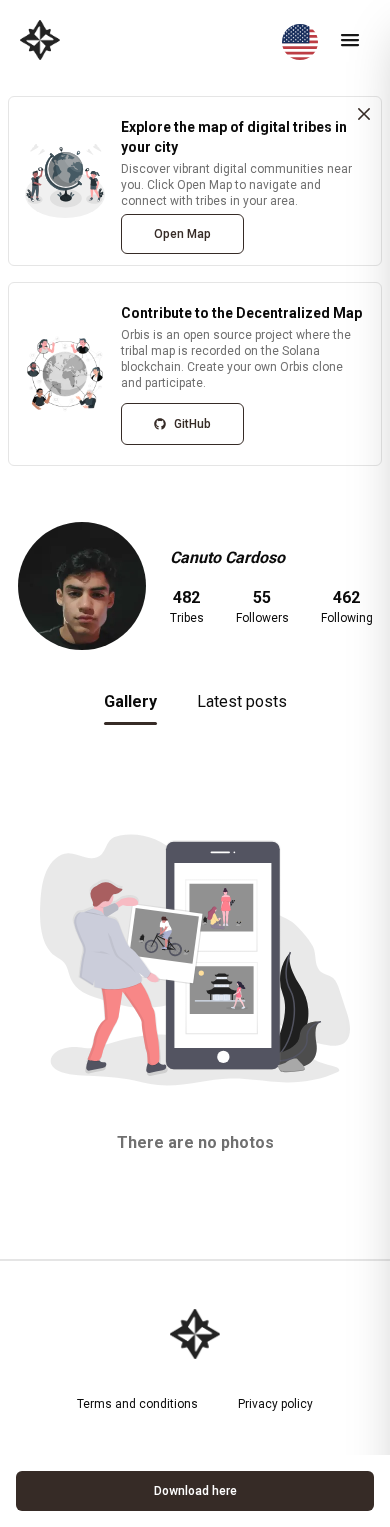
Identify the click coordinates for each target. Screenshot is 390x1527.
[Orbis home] (40, 40)
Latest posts (242, 701)
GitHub (192, 424)
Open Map (182, 234)
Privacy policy (275, 1404)
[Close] (364, 114)
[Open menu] (350, 40)
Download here (195, 1491)
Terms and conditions (137, 1404)
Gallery (130, 701)
